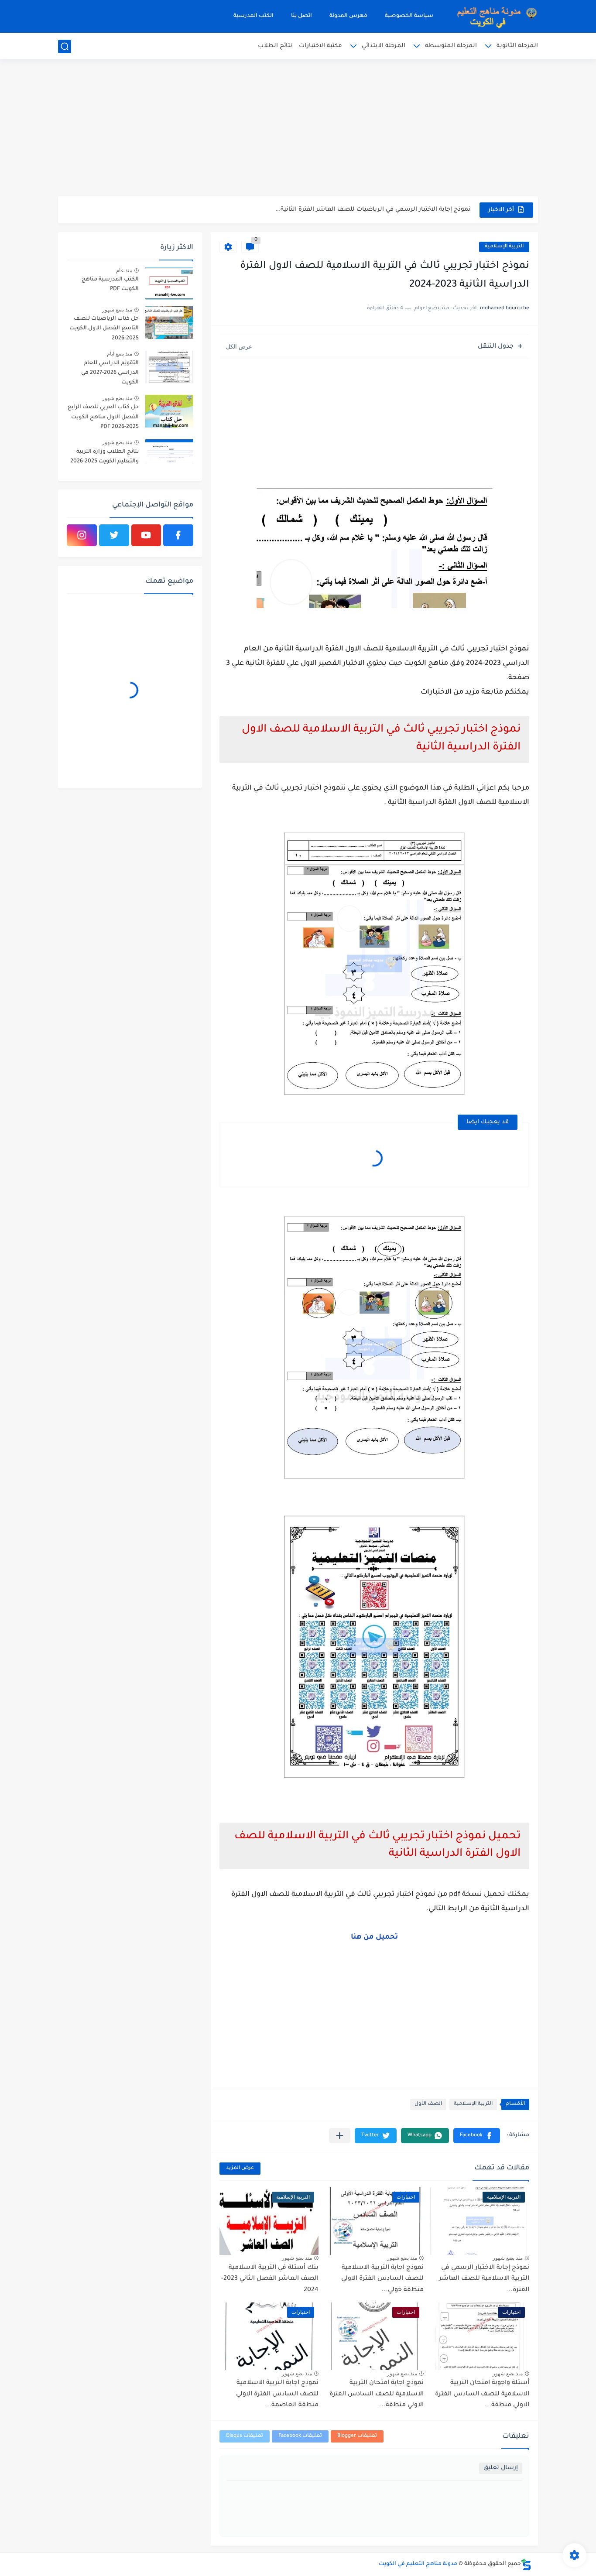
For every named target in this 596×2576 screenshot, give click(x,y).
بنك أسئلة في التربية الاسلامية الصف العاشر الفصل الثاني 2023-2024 (270, 2279)
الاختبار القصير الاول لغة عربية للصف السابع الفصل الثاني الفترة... (379, 210)
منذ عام (124, 270)
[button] (477, 2136)
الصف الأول (428, 2104)
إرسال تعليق (501, 2468)
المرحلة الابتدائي (384, 46)
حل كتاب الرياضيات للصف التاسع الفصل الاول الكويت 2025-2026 (104, 329)
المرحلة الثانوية (517, 46)
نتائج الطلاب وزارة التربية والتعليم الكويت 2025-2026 (104, 457)
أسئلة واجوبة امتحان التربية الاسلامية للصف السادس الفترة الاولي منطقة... (482, 2394)
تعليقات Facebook (300, 2436)
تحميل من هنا (374, 1937)
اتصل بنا (301, 16)
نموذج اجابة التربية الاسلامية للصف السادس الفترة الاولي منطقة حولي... (382, 2279)
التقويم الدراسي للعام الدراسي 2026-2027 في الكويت (110, 373)
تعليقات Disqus (245, 2436)
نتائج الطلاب (275, 46)
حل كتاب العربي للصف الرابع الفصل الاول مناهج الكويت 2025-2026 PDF (103, 417)
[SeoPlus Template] (526, 2564)
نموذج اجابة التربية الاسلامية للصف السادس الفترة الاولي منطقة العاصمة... (277, 2394)
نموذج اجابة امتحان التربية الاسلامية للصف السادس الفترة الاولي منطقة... (377, 2394)
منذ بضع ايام (120, 354)
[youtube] (146, 535)
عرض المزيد (240, 2168)
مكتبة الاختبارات (320, 46)
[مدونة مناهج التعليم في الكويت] (494, 16)
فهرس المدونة (348, 16)
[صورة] (169, 283)
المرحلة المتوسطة (451, 46)
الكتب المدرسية (253, 16)
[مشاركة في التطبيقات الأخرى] (340, 2136)
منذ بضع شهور (508, 2258)
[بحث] (65, 46)
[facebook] (178, 535)
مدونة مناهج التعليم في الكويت (418, 2564)
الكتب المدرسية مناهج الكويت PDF (110, 284)
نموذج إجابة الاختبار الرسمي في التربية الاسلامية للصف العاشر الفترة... (484, 2279)
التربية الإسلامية (504, 247)
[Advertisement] (298, 129)
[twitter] (114, 535)
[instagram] (82, 535)
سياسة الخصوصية (409, 16)
